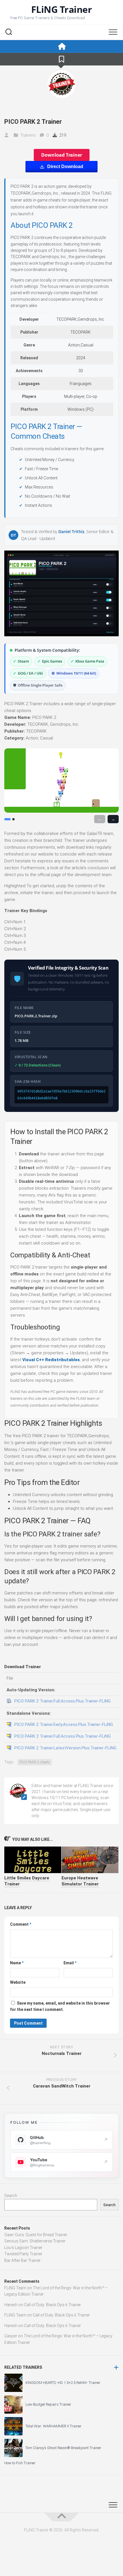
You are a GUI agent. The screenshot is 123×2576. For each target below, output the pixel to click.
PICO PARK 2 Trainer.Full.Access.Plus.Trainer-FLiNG (63, 1701)
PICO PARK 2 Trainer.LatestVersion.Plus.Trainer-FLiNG (65, 1748)
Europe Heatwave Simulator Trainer (80, 1881)
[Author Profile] (61, 84)
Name (17, 1963)
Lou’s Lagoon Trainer (23, 2248)
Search (11, 2196)
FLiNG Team (15, 2288)
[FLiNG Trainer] (61, 46)
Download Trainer (62, 155)
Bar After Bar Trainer (22, 2260)
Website (18, 1982)
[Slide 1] (7, 819)
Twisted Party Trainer (23, 2254)
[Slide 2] (13, 819)
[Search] (9, 33)
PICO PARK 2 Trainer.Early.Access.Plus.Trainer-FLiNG (64, 1724)
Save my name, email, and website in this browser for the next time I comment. (60, 2006)
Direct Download (65, 167)
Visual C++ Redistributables (51, 1360)
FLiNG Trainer (62, 9)
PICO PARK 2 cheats (35, 1762)
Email (70, 1963)
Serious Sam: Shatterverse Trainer (35, 2241)
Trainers (28, 135)
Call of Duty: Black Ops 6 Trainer (52, 2305)
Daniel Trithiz (71, 532)
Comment (21, 1924)
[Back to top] (61, 2517)
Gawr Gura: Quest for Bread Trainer (36, 2235)
